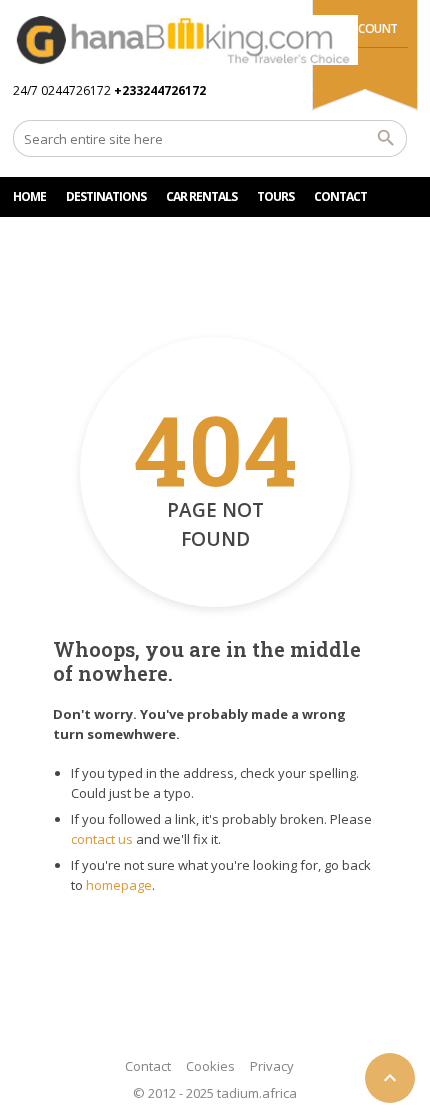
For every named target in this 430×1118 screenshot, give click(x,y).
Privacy (272, 1066)
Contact (148, 1066)
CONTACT (340, 196)
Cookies (210, 1066)
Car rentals (201, 196)
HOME (29, 196)
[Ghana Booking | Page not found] (185, 40)
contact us (102, 839)
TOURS (275, 196)
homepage (119, 885)
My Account (361, 28)
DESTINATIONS (106, 196)
